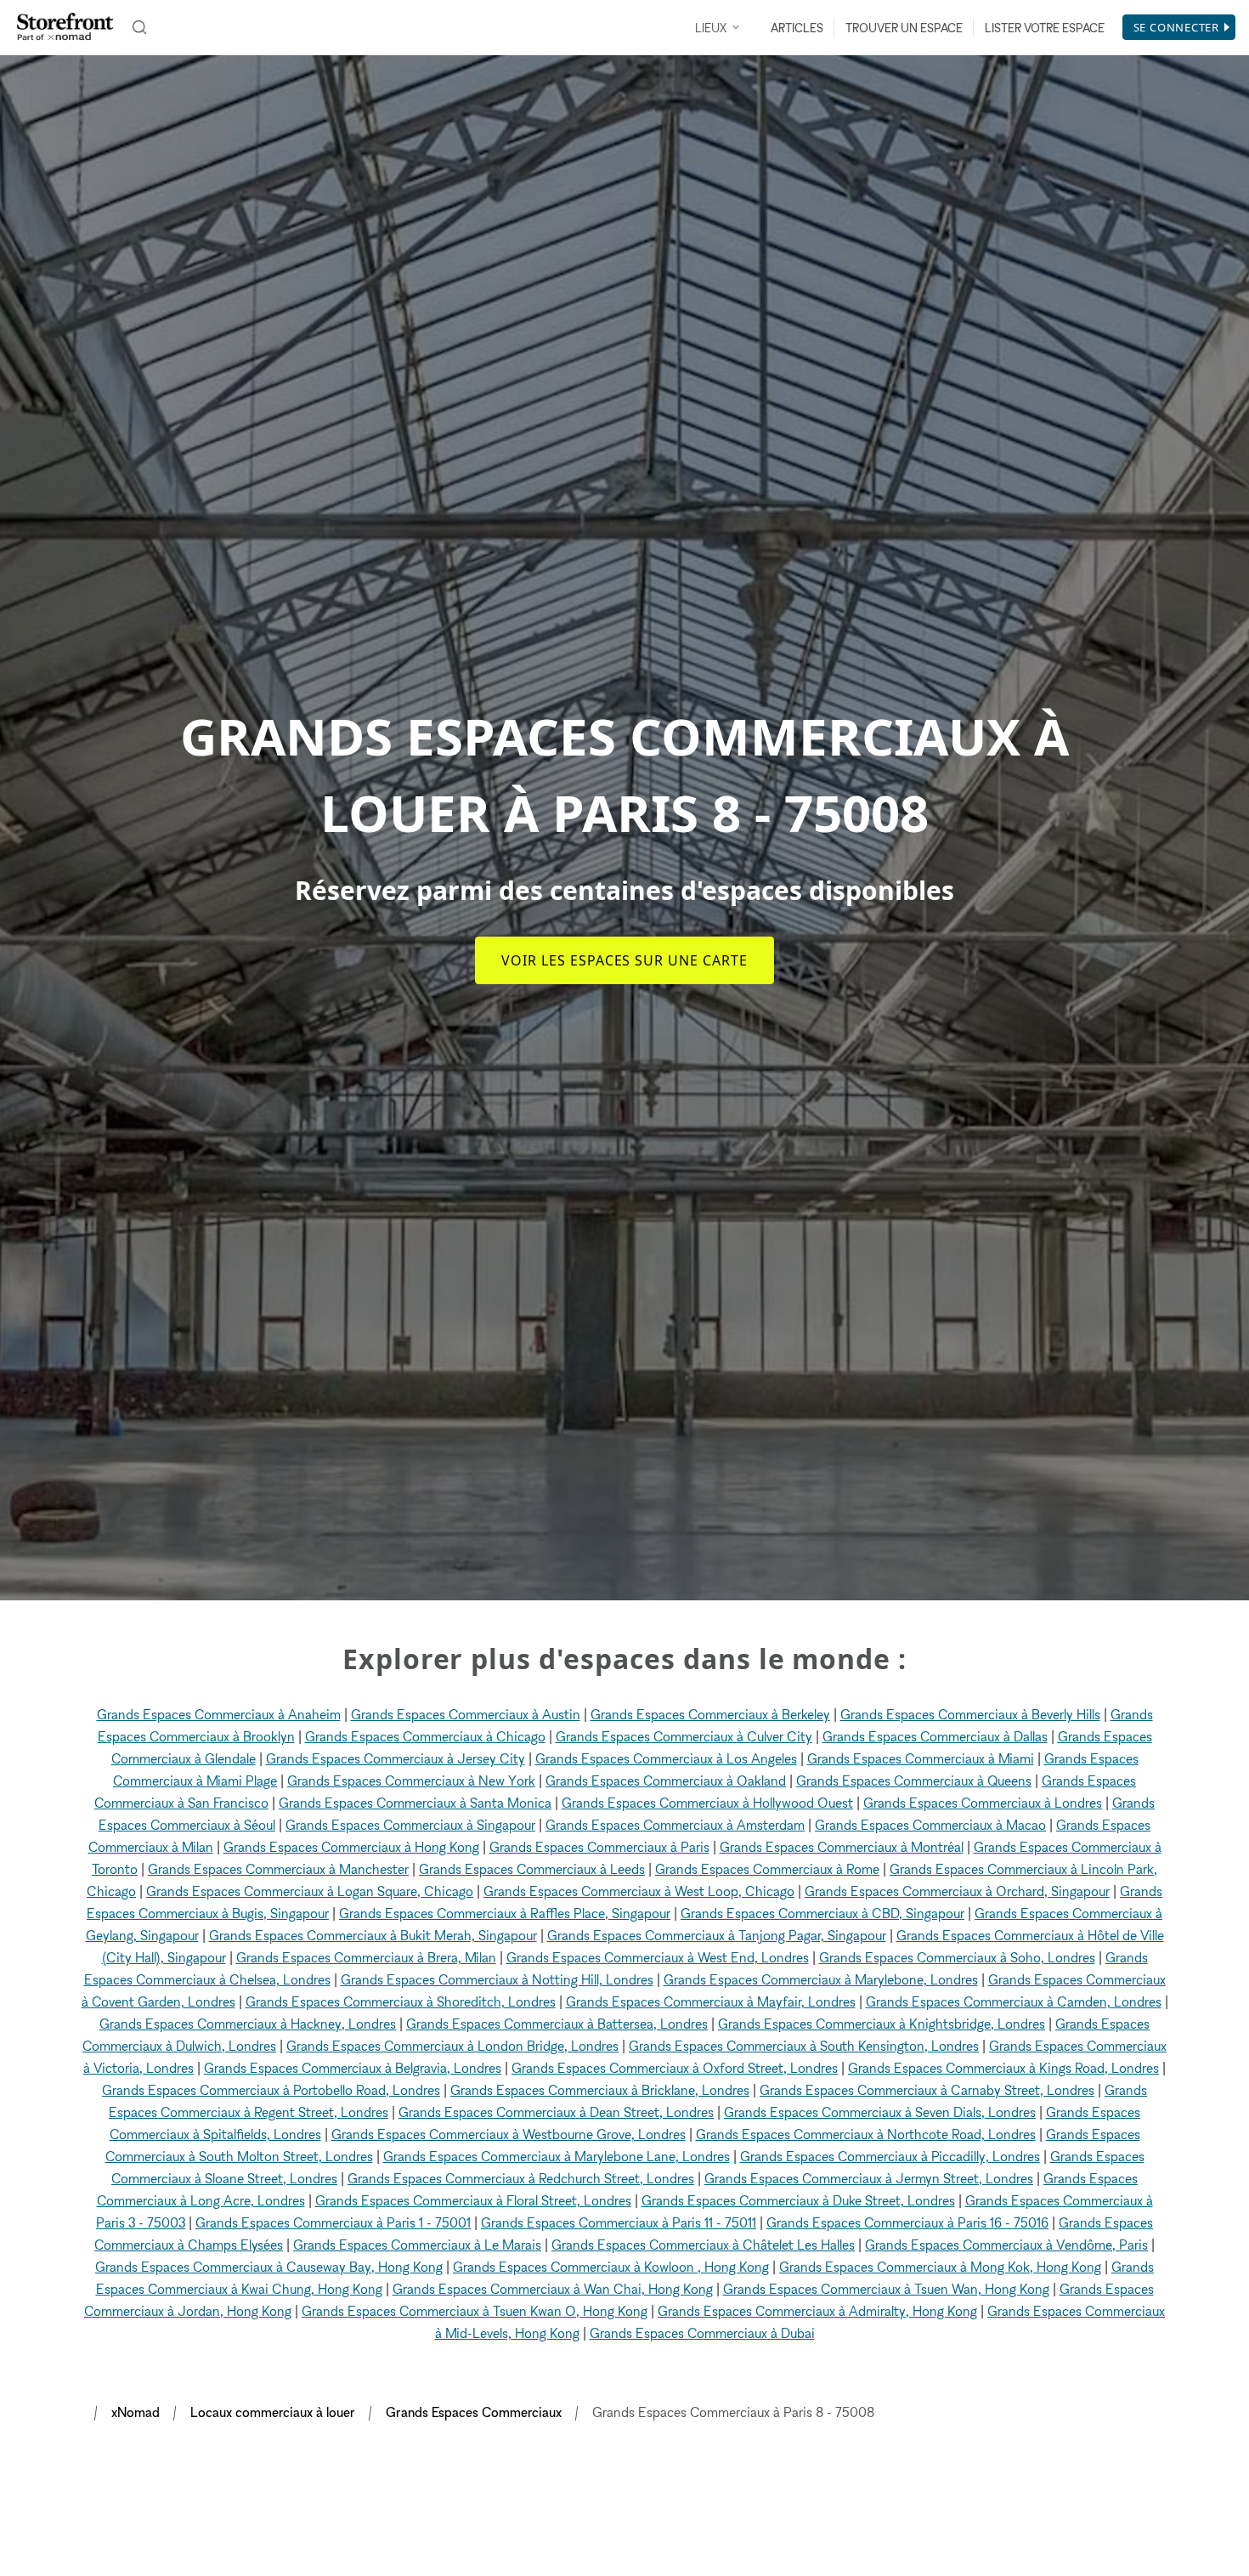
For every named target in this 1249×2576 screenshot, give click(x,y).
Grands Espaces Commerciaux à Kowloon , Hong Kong (611, 2267)
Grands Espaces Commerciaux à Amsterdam (675, 1825)
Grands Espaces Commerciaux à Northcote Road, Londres (866, 2134)
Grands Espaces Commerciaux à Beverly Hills (970, 1714)
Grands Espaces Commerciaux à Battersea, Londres (557, 2024)
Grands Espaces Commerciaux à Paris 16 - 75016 (907, 2222)
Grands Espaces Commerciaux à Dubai (702, 2333)
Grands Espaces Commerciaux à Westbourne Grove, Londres (509, 2134)
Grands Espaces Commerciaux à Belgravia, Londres (353, 2068)
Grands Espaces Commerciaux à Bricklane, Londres (600, 2090)
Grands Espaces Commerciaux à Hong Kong (351, 1847)
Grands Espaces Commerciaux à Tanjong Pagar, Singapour (717, 1935)
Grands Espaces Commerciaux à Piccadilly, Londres (890, 2156)
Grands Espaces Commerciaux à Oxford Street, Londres (675, 2068)
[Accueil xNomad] (65, 27)
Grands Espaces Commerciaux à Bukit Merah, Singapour (373, 1935)
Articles (797, 28)
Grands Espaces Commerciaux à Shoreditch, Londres (401, 2001)
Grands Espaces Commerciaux (474, 2412)
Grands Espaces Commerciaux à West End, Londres (658, 1957)
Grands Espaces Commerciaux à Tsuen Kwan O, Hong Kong (475, 2311)
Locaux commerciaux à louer (273, 2412)
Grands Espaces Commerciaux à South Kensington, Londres (804, 2046)
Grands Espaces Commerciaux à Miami (921, 1758)
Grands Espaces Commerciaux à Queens (914, 1781)
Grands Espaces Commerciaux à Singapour (410, 1825)
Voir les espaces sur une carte (624, 960)
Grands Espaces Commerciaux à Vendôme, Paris (1006, 2245)
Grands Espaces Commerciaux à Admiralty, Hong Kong (817, 2311)
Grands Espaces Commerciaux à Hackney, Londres (248, 2024)
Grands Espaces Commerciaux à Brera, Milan (366, 1957)
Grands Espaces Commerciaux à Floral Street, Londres (473, 2200)
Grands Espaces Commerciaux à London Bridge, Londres (452, 2046)
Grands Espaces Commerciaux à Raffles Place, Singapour (505, 1913)
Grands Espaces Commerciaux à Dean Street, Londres (556, 2112)
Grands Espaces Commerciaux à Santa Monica (415, 1803)
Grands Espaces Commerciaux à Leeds (532, 1869)
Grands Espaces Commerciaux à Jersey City (396, 1758)
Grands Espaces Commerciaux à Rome (767, 1869)
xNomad (136, 2412)
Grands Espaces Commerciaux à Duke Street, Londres (798, 2200)
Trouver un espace (904, 28)
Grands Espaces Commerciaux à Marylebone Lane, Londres (557, 2156)
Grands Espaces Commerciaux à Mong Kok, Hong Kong (940, 2267)
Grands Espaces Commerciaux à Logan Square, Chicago (310, 1891)
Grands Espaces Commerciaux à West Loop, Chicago (639, 1891)
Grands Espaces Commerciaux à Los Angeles (666, 1758)
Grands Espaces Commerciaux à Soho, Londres (957, 1957)
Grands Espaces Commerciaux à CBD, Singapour (822, 1913)
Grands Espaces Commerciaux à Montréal (842, 1847)
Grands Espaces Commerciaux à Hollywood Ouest (707, 1803)
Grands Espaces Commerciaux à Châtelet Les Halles (703, 2245)
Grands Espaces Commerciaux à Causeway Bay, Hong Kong (269, 2267)
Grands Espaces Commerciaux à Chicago (425, 1736)
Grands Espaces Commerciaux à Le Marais (417, 2245)
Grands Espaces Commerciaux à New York (411, 1781)
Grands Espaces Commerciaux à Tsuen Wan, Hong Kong (886, 2289)
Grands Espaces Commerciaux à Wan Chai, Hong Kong (553, 2289)
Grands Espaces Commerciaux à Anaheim (219, 1714)
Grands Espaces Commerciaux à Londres (983, 1803)
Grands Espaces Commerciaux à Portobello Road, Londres (271, 2090)
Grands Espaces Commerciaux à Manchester (278, 1869)
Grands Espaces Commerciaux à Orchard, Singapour (957, 1891)
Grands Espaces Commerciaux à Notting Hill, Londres (497, 1979)
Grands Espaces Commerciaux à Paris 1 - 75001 (333, 2222)
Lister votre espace (1045, 28)
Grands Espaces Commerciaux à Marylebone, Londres (821, 1979)
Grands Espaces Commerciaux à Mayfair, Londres (711, 2001)
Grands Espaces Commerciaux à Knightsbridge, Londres (882, 2024)
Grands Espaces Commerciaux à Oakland (666, 1781)
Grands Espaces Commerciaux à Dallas (935, 1736)
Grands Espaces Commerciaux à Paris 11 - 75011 (619, 2222)
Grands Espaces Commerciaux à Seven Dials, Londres (880, 2112)
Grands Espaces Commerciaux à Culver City (684, 1736)
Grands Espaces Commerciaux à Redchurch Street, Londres (521, 2178)
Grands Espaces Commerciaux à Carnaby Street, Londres (927, 2090)
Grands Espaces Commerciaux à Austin (466, 1714)
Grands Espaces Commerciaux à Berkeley (710, 1714)
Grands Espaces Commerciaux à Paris (599, 1847)
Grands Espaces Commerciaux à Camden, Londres (1014, 2001)
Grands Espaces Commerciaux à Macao (930, 1825)
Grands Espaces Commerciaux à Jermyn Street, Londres (869, 2178)
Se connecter (1176, 27)
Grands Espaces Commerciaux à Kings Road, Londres (1003, 2068)
